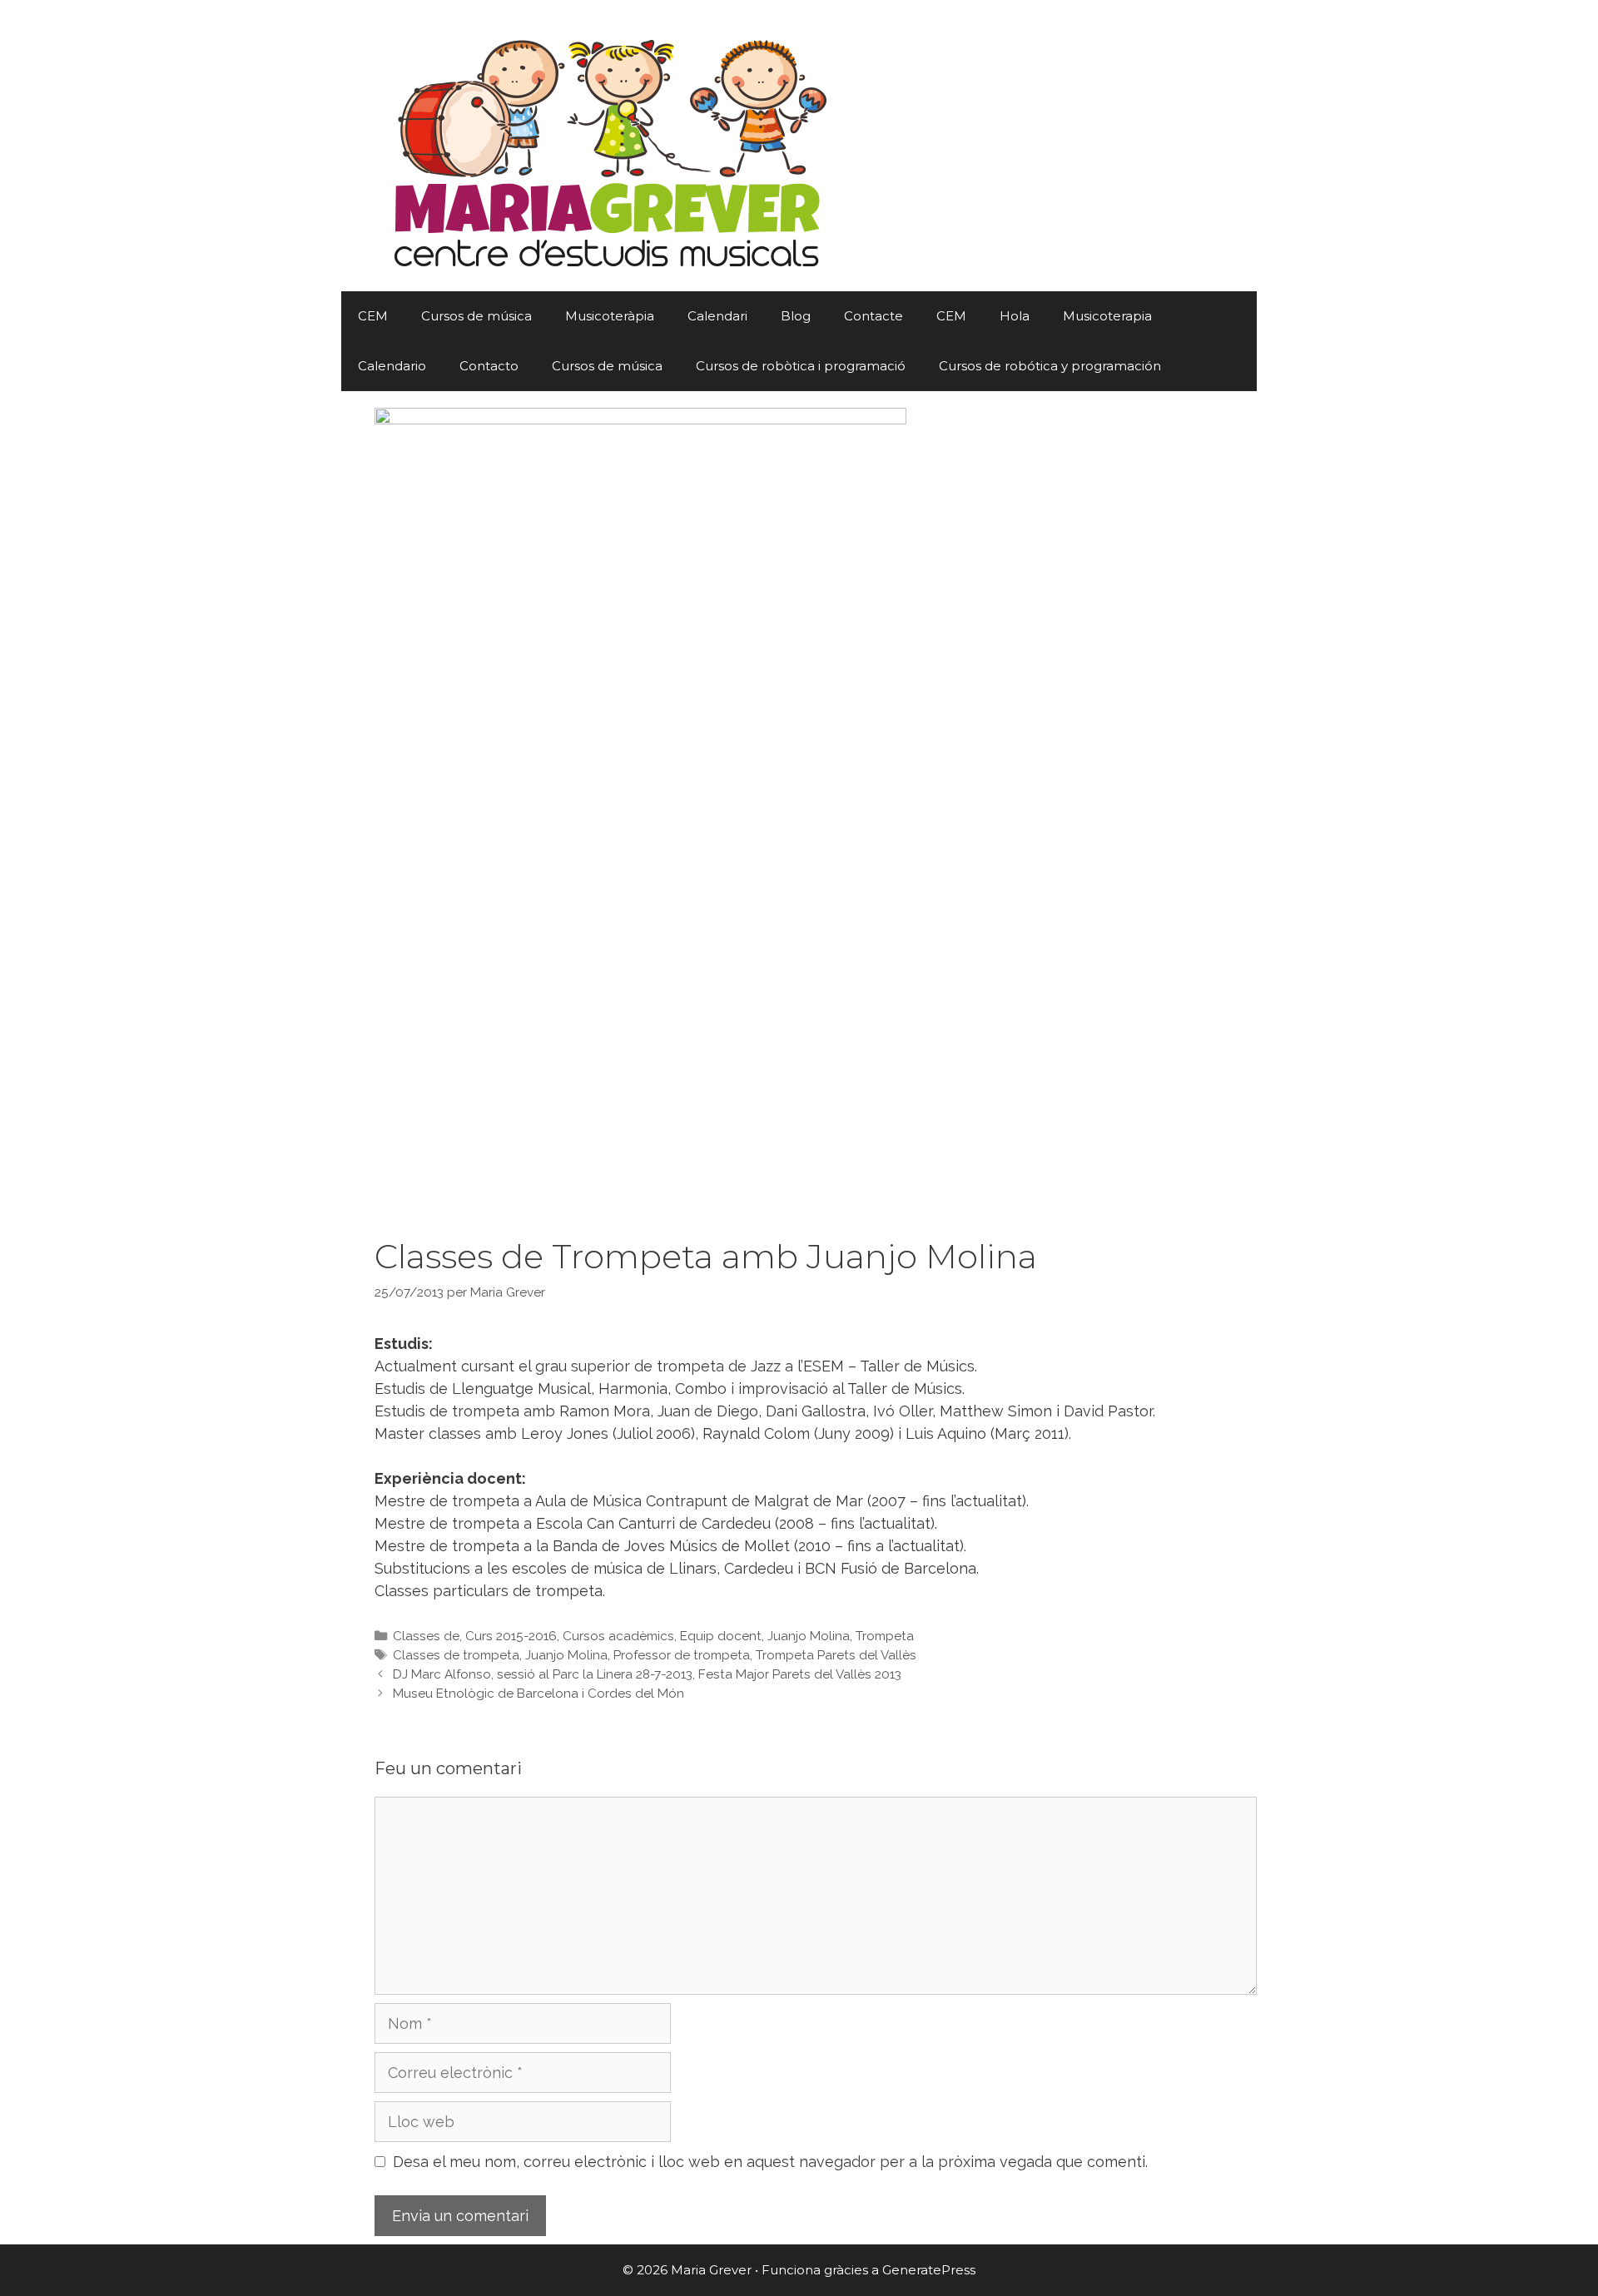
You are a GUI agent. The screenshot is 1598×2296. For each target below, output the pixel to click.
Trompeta (885, 1636)
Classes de (426, 1636)
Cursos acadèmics (618, 1636)
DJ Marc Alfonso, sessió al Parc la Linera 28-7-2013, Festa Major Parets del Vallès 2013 (647, 1674)
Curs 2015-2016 (511, 1636)
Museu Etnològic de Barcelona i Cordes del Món (538, 1693)
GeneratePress (929, 2270)
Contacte (873, 316)
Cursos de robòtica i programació (801, 366)
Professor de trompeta (682, 1655)
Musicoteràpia (610, 316)
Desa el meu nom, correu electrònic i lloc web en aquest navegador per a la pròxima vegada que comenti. (770, 2162)
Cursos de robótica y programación (1050, 366)
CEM (373, 316)
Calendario (392, 366)
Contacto (489, 366)
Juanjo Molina (809, 1636)
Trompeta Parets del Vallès (836, 1655)
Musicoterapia (1107, 316)
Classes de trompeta (456, 1655)
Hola (1015, 316)
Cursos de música (476, 316)
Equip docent (721, 1636)
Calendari (717, 316)
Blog (796, 316)
